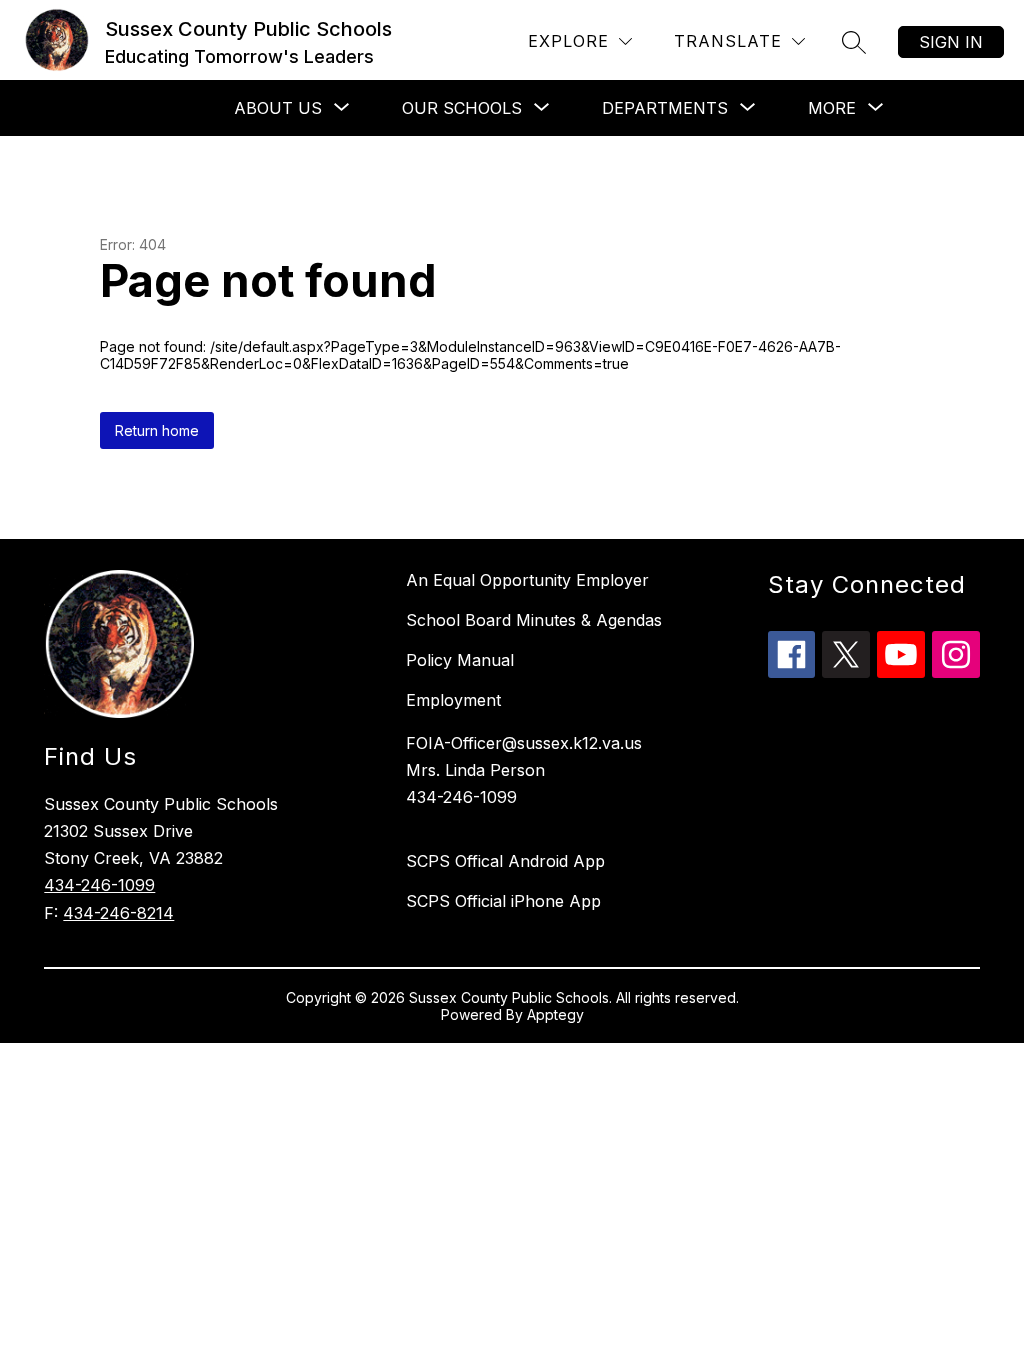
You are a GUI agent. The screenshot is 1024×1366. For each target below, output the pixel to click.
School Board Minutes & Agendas (534, 620)
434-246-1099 (99, 885)
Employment (453, 700)
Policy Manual (460, 660)
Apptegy (555, 1014)
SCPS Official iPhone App (503, 901)
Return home (157, 430)
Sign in (951, 42)
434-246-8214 (118, 913)
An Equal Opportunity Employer (527, 580)
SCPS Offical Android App (505, 861)
